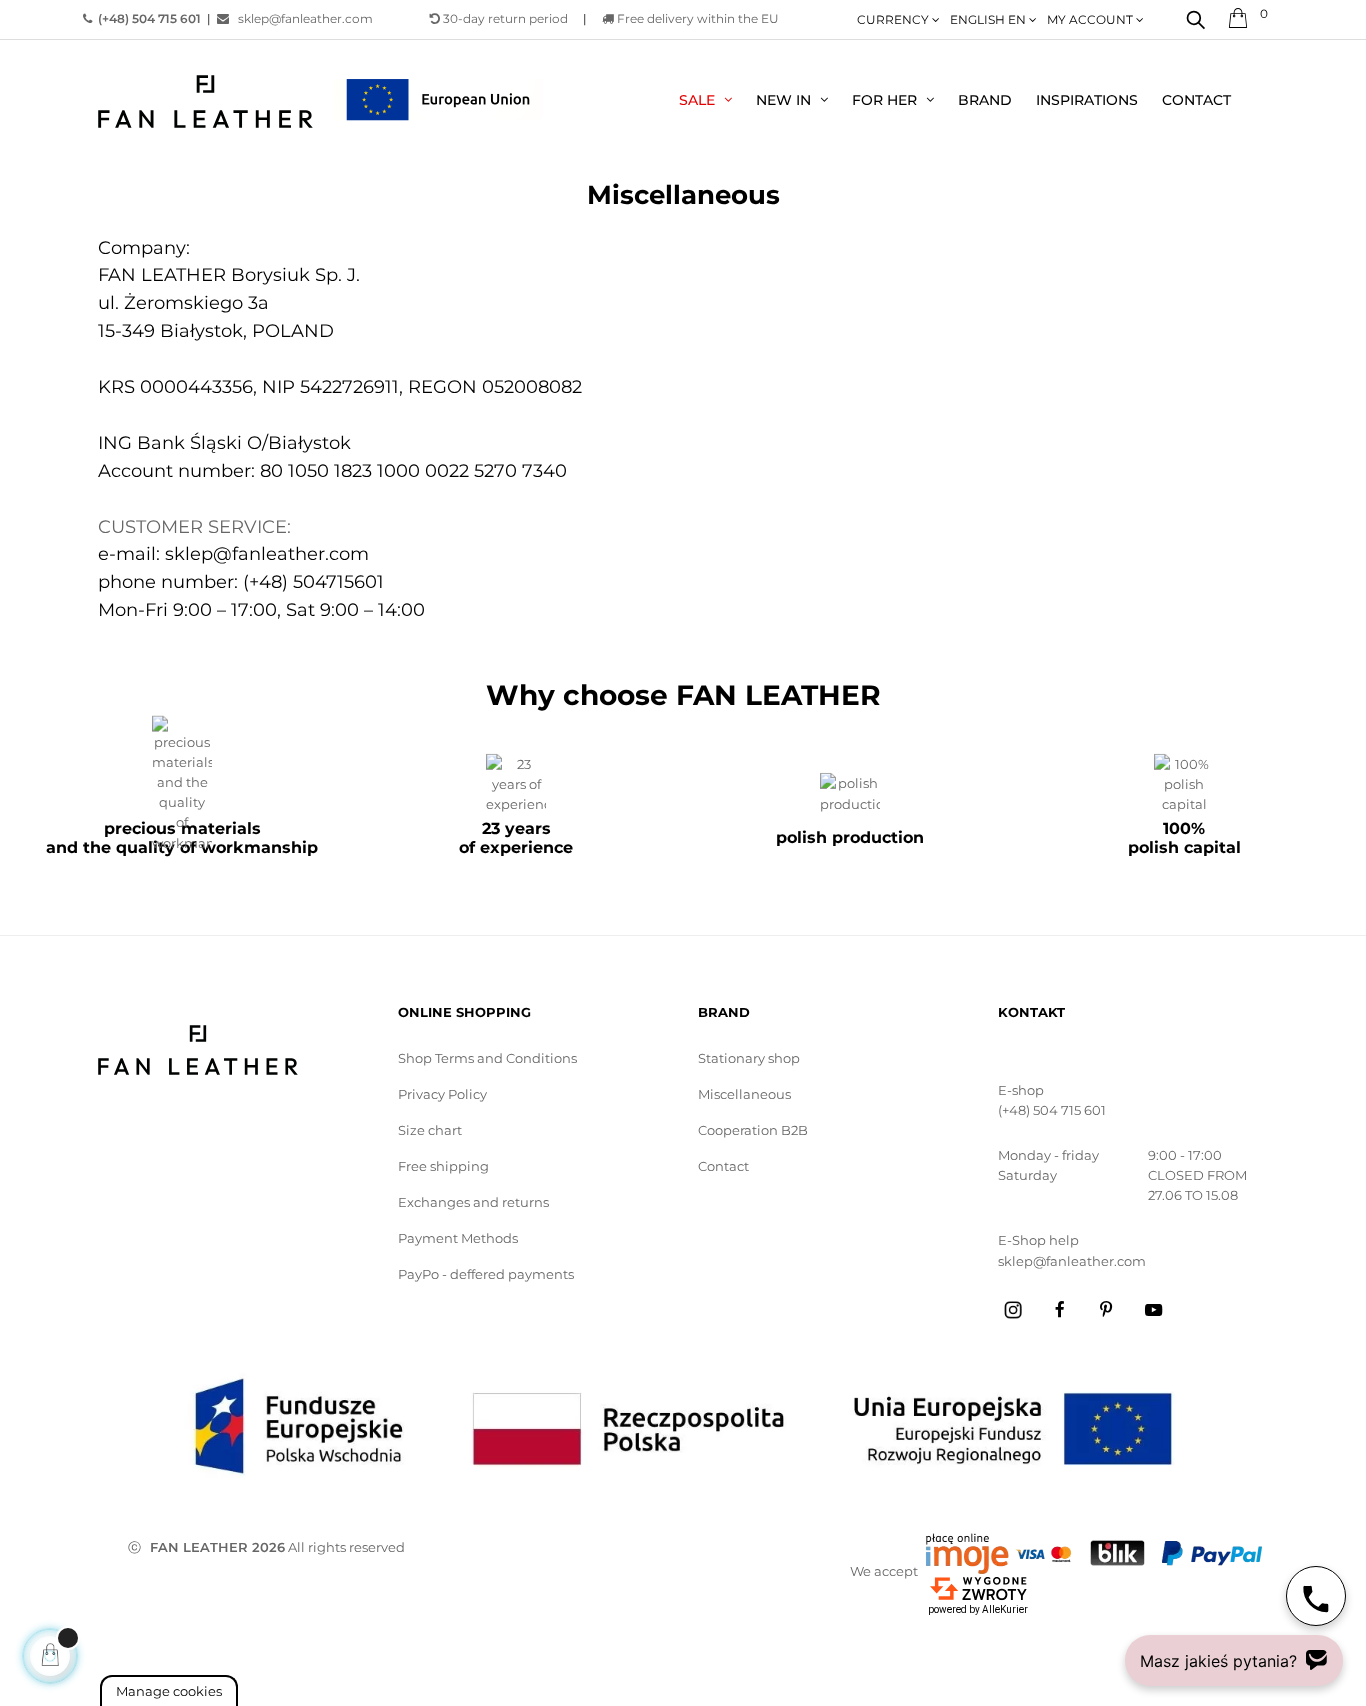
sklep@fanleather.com (301, 18)
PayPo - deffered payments (486, 1274)
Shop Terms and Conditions (487, 1058)
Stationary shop (749, 1058)
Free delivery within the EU (696, 18)
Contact (723, 1166)
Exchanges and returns (473, 1202)
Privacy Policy (442, 1094)
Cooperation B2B (753, 1130)
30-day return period (504, 18)
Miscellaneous (744, 1094)
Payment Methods (458, 1238)
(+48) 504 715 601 (1052, 1110)
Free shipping (443, 1166)
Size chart (430, 1130)
